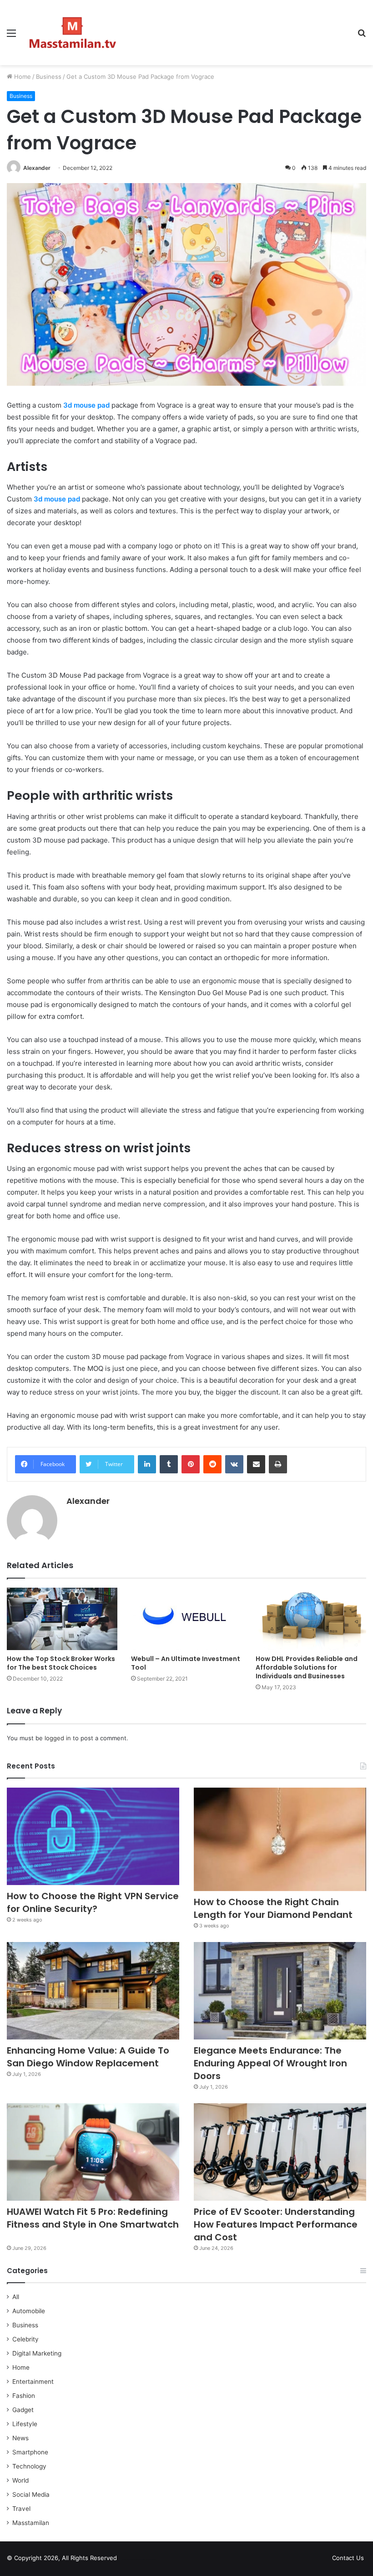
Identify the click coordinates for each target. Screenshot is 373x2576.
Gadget (23, 2410)
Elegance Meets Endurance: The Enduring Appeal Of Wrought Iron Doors (270, 2063)
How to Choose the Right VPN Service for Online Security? (93, 1902)
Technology (29, 2466)
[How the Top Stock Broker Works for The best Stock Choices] (62, 1619)
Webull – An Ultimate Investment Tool (186, 1663)
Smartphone (30, 2452)
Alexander (37, 168)
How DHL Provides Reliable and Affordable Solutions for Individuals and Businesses (307, 1667)
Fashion (24, 2396)
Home (22, 77)
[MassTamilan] (73, 33)
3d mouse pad (57, 499)
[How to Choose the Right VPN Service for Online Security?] (93, 1836)
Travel (21, 2509)
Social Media (31, 2494)
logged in (58, 1738)
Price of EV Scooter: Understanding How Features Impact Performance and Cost (276, 2224)
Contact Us (348, 2558)
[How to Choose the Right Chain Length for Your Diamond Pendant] (280, 1839)
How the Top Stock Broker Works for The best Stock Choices (61, 1663)
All (16, 2297)
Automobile (29, 2311)
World (20, 2480)
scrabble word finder (130, 2560)
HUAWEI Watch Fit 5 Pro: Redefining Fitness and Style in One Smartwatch (93, 2224)
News (20, 2438)
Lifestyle (25, 2424)
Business (49, 77)
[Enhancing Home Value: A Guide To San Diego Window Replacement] (93, 1991)
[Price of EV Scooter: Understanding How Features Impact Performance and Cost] (280, 2152)
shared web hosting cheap (146, 2560)
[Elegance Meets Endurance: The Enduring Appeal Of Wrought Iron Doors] (280, 1991)
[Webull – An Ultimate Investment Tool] (186, 1619)
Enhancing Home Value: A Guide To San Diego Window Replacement (88, 2057)
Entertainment (33, 2382)
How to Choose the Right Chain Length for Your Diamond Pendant (273, 1908)
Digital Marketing (37, 2353)
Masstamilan (31, 2523)
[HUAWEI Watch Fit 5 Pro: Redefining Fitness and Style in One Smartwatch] (93, 2152)
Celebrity (25, 2339)
